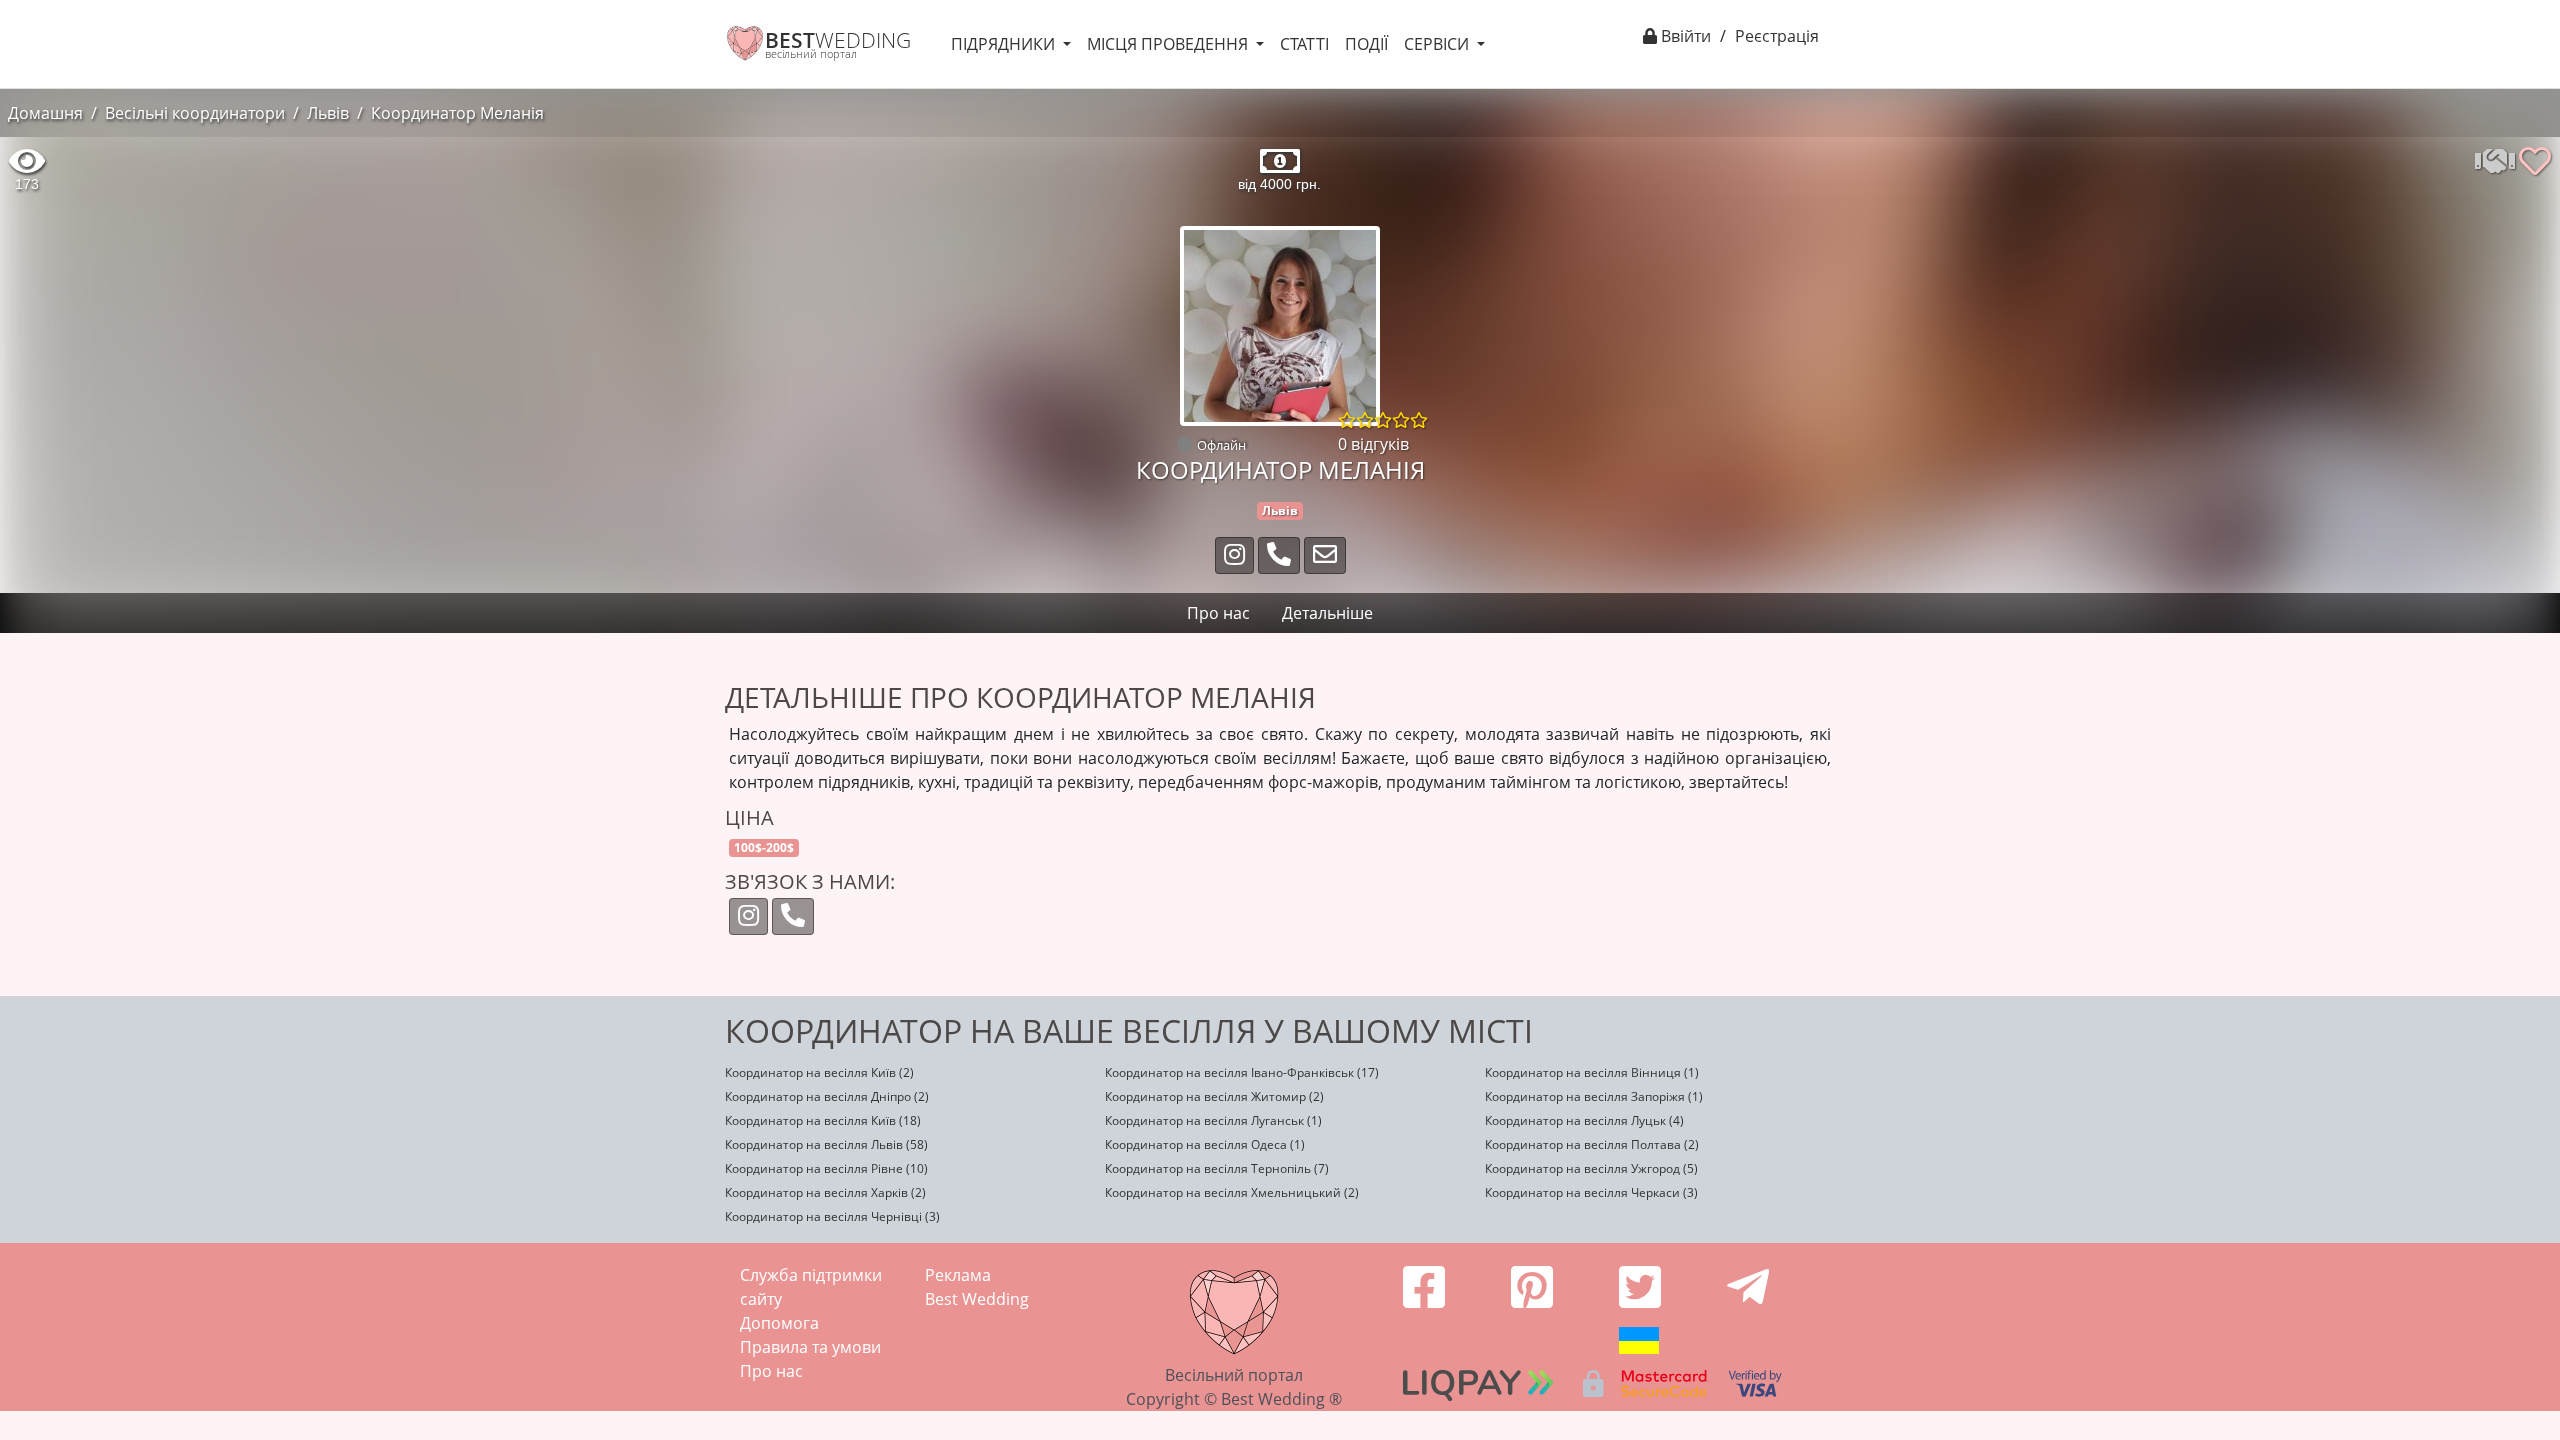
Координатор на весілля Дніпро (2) (827, 1096)
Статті (1304, 44)
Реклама (958, 1275)
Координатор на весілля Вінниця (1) (1592, 1072)
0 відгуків (1373, 444)
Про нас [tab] (1218, 613)
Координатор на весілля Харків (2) (825, 1192)
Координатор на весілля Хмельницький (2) (1232, 1192)
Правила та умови (810, 1347)
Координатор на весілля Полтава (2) (1592, 1144)
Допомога (779, 1323)
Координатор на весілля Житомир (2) (1214, 1096)
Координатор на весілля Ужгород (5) (1591, 1168)
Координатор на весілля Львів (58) (826, 1144)
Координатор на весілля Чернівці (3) (832, 1216)
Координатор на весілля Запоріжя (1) (1594, 1096)
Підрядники (1005, 44)
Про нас (771, 1371)
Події (1366, 44)
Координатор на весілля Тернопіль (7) (1217, 1168)
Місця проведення (1169, 44)
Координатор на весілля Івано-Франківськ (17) (1242, 1072)
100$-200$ (764, 847)
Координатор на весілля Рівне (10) (826, 1168)
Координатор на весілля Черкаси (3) (1591, 1192)
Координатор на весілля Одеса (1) (1205, 1144)
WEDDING (838, 40)
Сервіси (1438, 44)
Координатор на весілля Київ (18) (823, 1120)
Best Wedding (977, 1299)
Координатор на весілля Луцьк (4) (1584, 1120)
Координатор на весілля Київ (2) (819, 1072)
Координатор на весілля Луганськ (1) (1213, 1120)
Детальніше (1327, 613)
